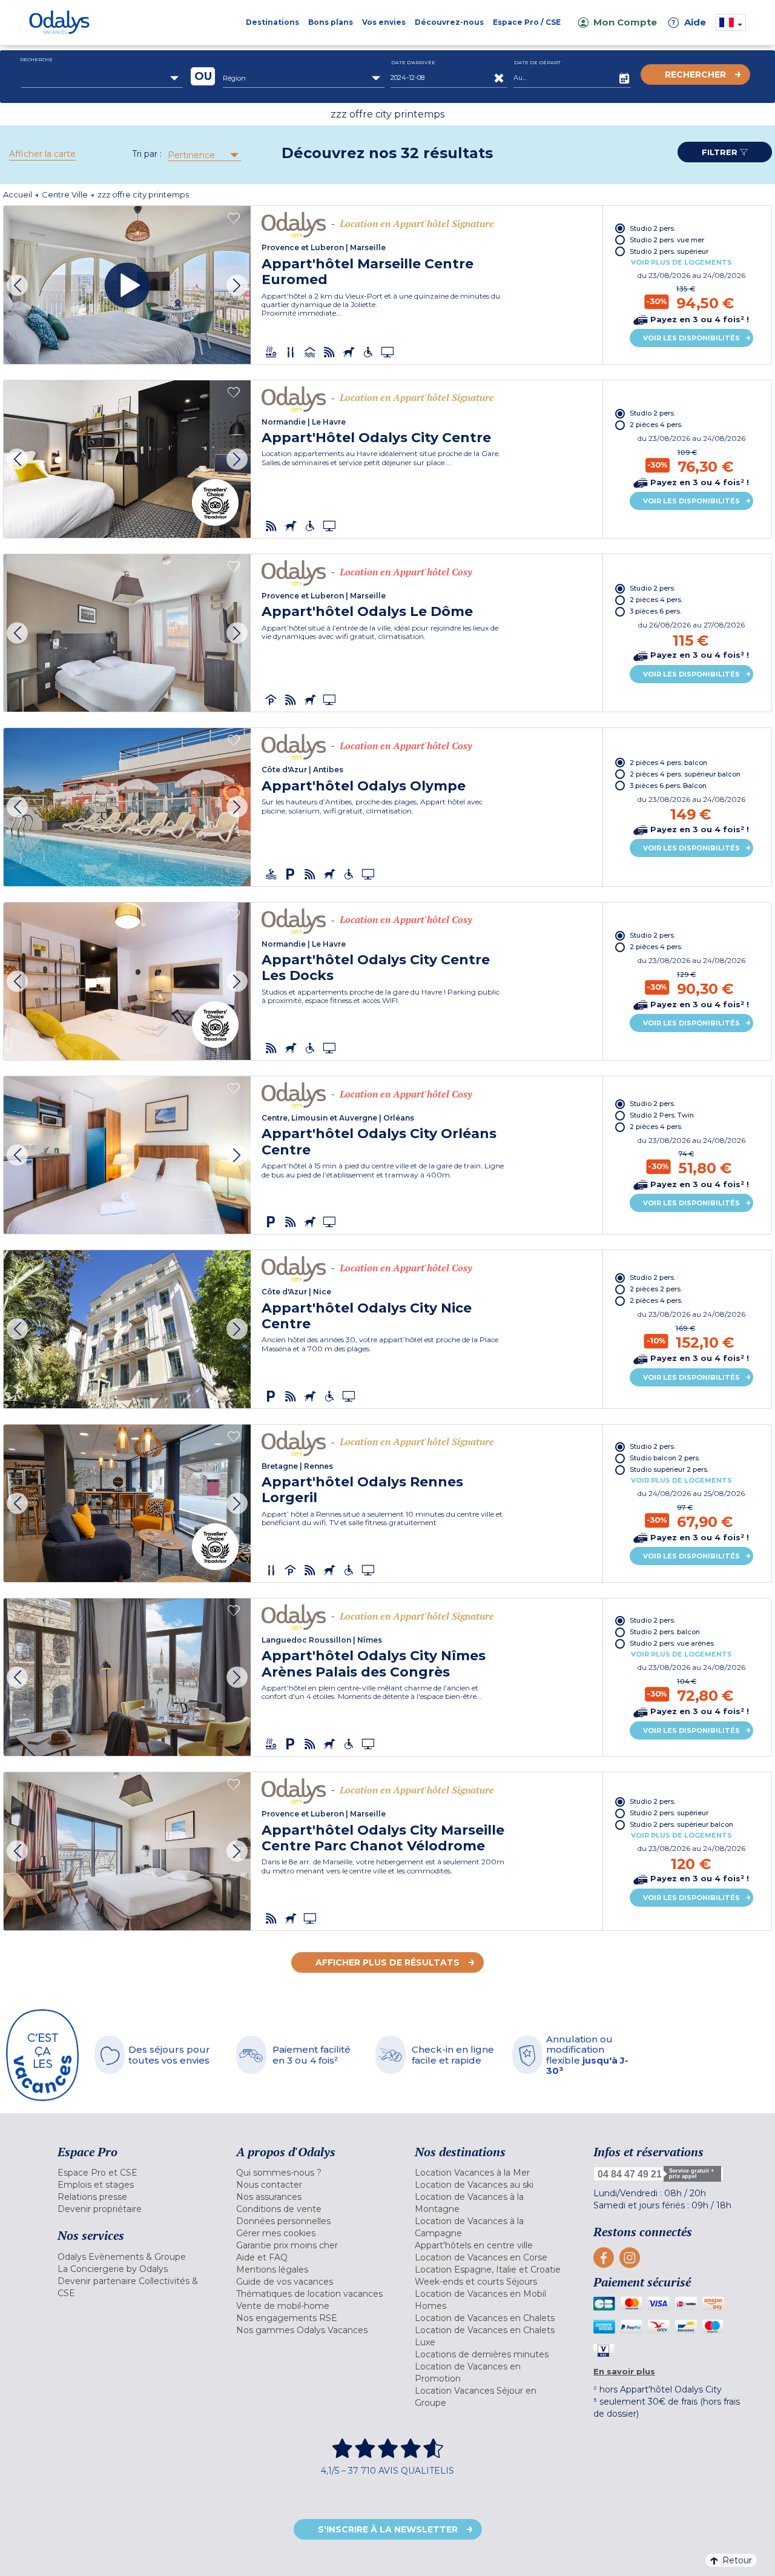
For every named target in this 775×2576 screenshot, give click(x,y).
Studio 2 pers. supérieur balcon (681, 1824)
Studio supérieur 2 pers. (669, 1469)
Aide (689, 22)
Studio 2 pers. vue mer (667, 240)
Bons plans (331, 22)
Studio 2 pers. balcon (665, 1632)
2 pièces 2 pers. (656, 1289)
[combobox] (102, 78)
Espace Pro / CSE (527, 22)
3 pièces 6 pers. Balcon (668, 786)
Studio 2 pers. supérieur (669, 251)
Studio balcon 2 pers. (665, 1458)
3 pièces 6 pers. (655, 611)
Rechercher (695, 74)
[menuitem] (132, 2173)
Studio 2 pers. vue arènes (672, 1643)
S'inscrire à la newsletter (388, 2529)
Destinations (272, 22)
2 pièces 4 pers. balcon (668, 763)
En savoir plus (624, 2371)
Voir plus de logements (681, 262)
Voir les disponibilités (691, 338)
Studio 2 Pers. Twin (662, 1115)
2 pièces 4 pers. (656, 425)
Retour (737, 2560)
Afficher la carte (42, 154)
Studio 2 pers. (652, 228)
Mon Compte (625, 22)
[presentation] (17, 285)
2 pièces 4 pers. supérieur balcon (685, 774)
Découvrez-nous (449, 22)
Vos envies (384, 22)
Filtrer (721, 152)
